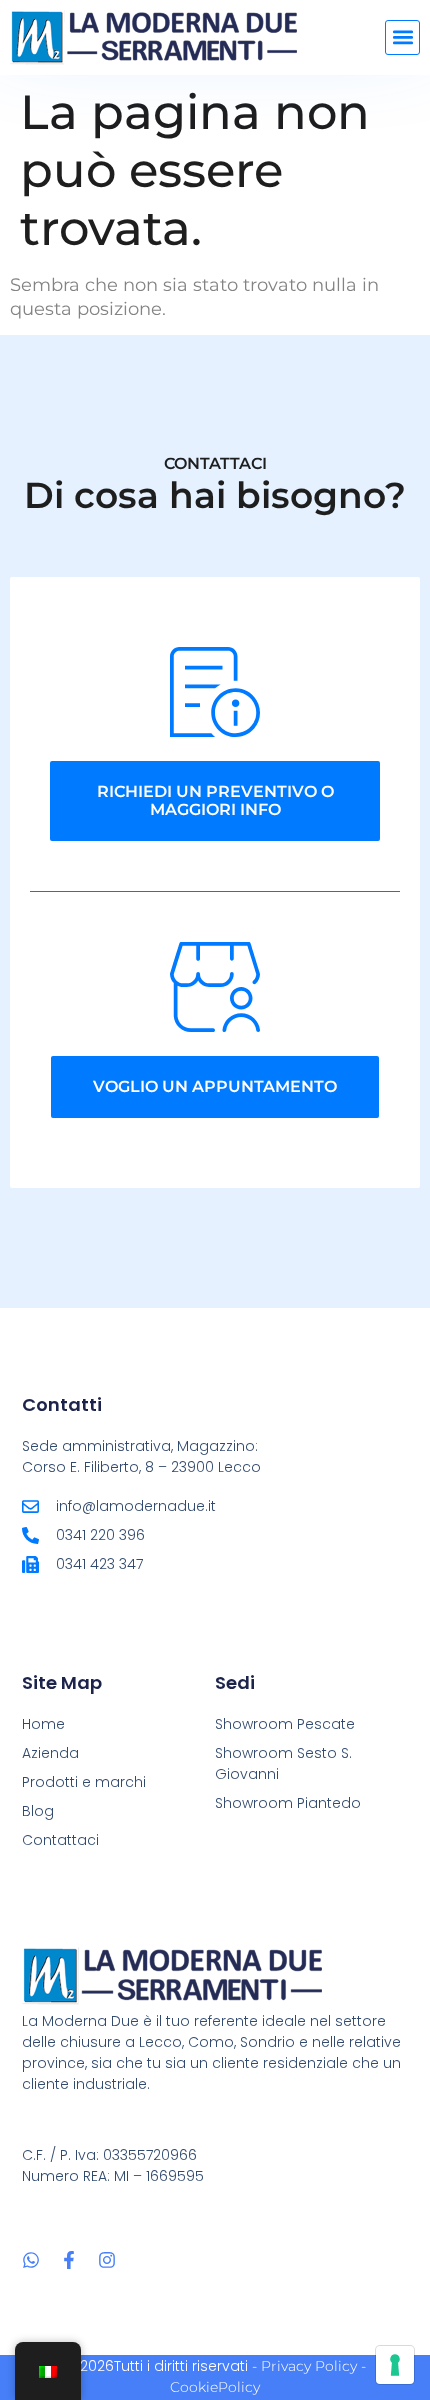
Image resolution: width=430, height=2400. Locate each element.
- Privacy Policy (304, 2366)
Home (43, 1724)
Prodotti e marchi (84, 1782)
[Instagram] (107, 2260)
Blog (38, 1811)
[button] (402, 37)
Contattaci (60, 1840)
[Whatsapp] (31, 2260)
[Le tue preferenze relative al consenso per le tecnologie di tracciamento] (395, 2365)
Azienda (50, 1753)
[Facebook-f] (69, 2260)
